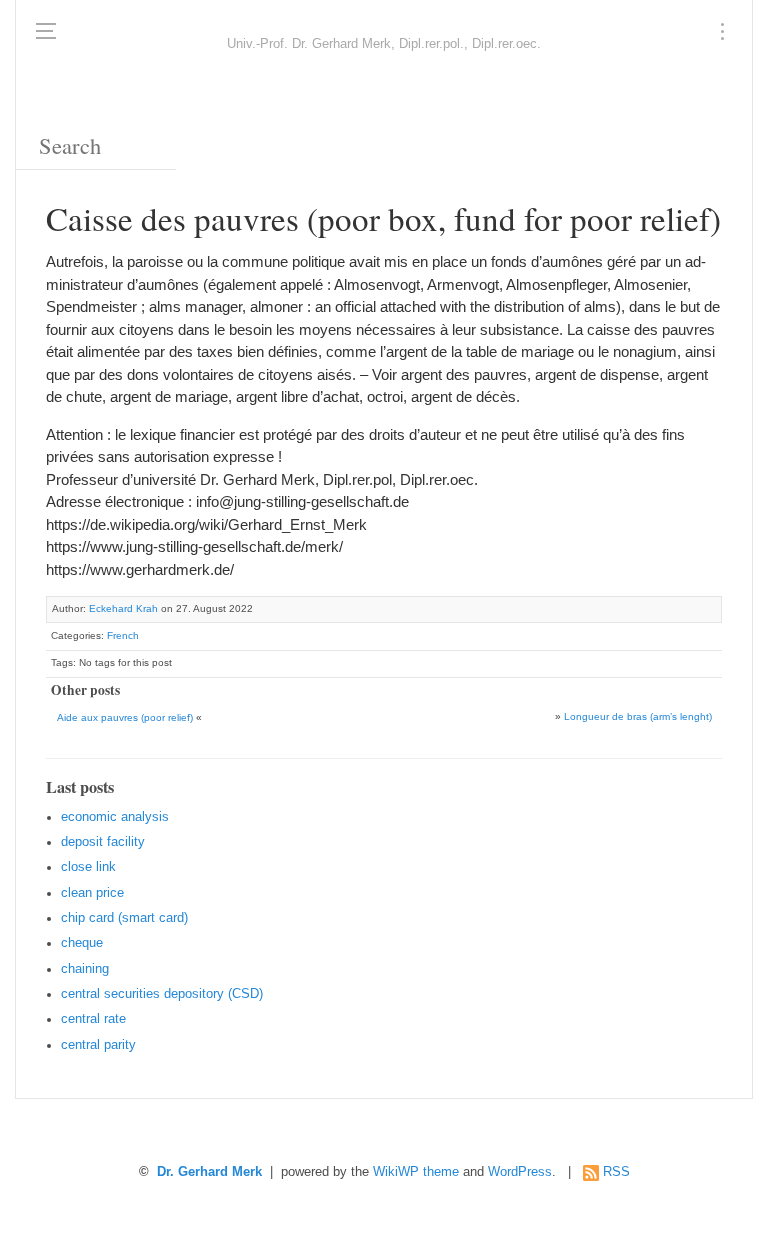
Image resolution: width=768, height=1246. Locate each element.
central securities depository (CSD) (162, 994)
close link (88, 867)
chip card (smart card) (124, 918)
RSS (616, 1172)
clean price (92, 893)
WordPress (520, 1172)
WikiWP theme (416, 1172)
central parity (98, 1045)
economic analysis (115, 817)
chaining (85, 969)
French (123, 635)
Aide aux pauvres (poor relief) (125, 717)
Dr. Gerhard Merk (209, 1172)
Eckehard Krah (123, 608)
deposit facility (103, 842)
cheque (82, 943)
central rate (93, 1019)
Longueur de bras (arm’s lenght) (638, 716)
